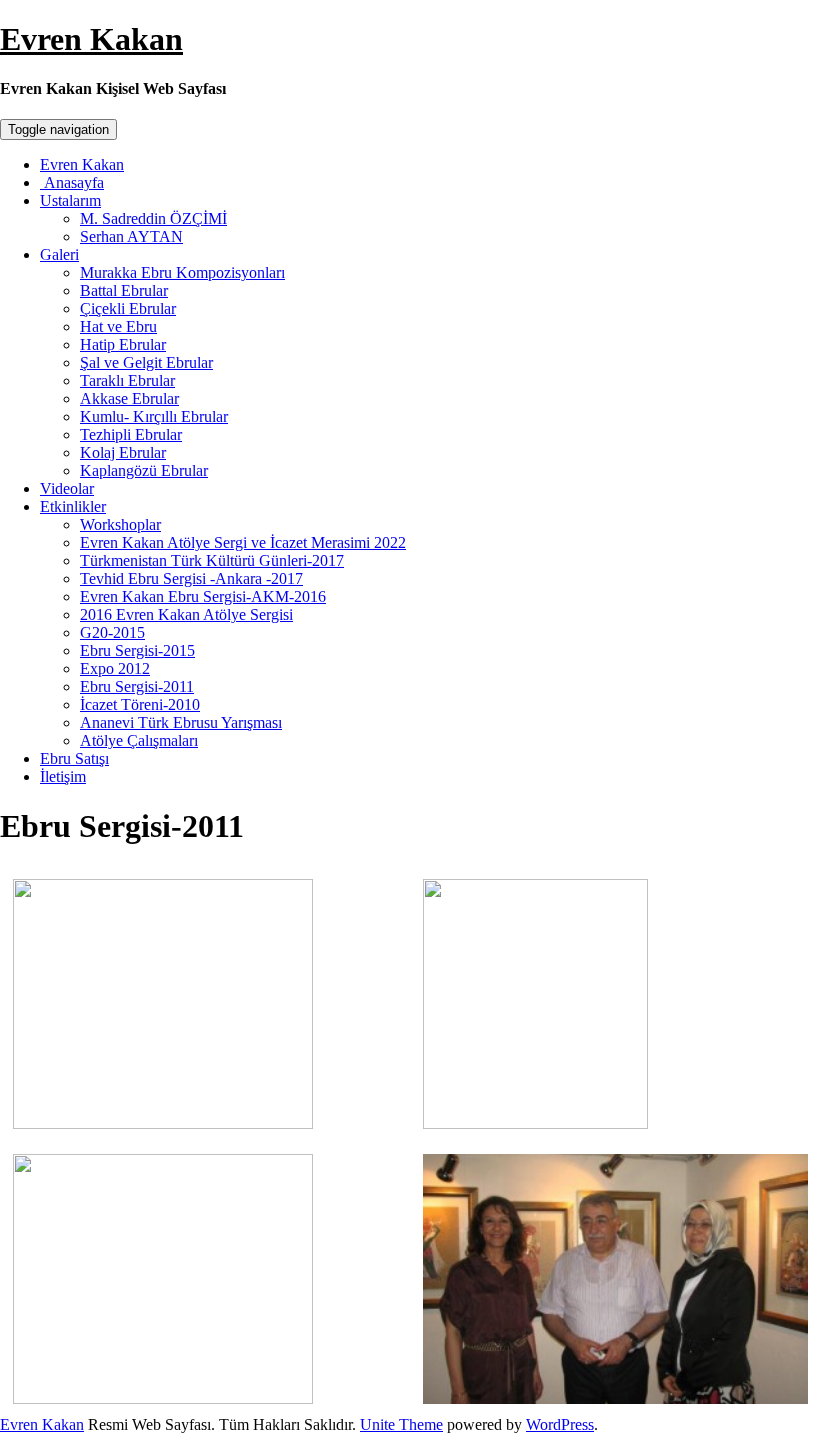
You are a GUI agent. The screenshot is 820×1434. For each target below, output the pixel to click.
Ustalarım (70, 200)
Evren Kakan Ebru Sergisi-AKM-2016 (203, 596)
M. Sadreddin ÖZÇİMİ (153, 218)
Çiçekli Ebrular (128, 308)
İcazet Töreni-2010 (140, 704)
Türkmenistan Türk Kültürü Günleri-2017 (212, 560)
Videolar (67, 488)
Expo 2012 (115, 668)
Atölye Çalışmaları (139, 740)
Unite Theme (401, 1424)
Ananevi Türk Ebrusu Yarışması (181, 722)
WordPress (560, 1424)
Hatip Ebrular (123, 344)
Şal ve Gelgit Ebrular (146, 362)
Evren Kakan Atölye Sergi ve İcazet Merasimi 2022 (243, 542)
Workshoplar (120, 524)
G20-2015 (112, 632)
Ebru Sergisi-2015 (137, 650)
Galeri (59, 254)
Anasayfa (72, 182)
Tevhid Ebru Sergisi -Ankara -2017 (191, 578)
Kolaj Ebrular (123, 452)
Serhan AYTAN (131, 236)
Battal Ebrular (124, 290)
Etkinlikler (73, 506)
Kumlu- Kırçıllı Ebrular (154, 416)
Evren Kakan (91, 39)
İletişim (63, 776)
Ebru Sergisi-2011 (137, 686)
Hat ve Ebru (118, 326)
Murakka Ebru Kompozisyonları (182, 272)
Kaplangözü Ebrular (144, 470)
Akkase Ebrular (129, 398)
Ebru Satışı (74, 758)
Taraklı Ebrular (127, 380)
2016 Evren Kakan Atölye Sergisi (186, 614)
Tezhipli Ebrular (131, 434)
